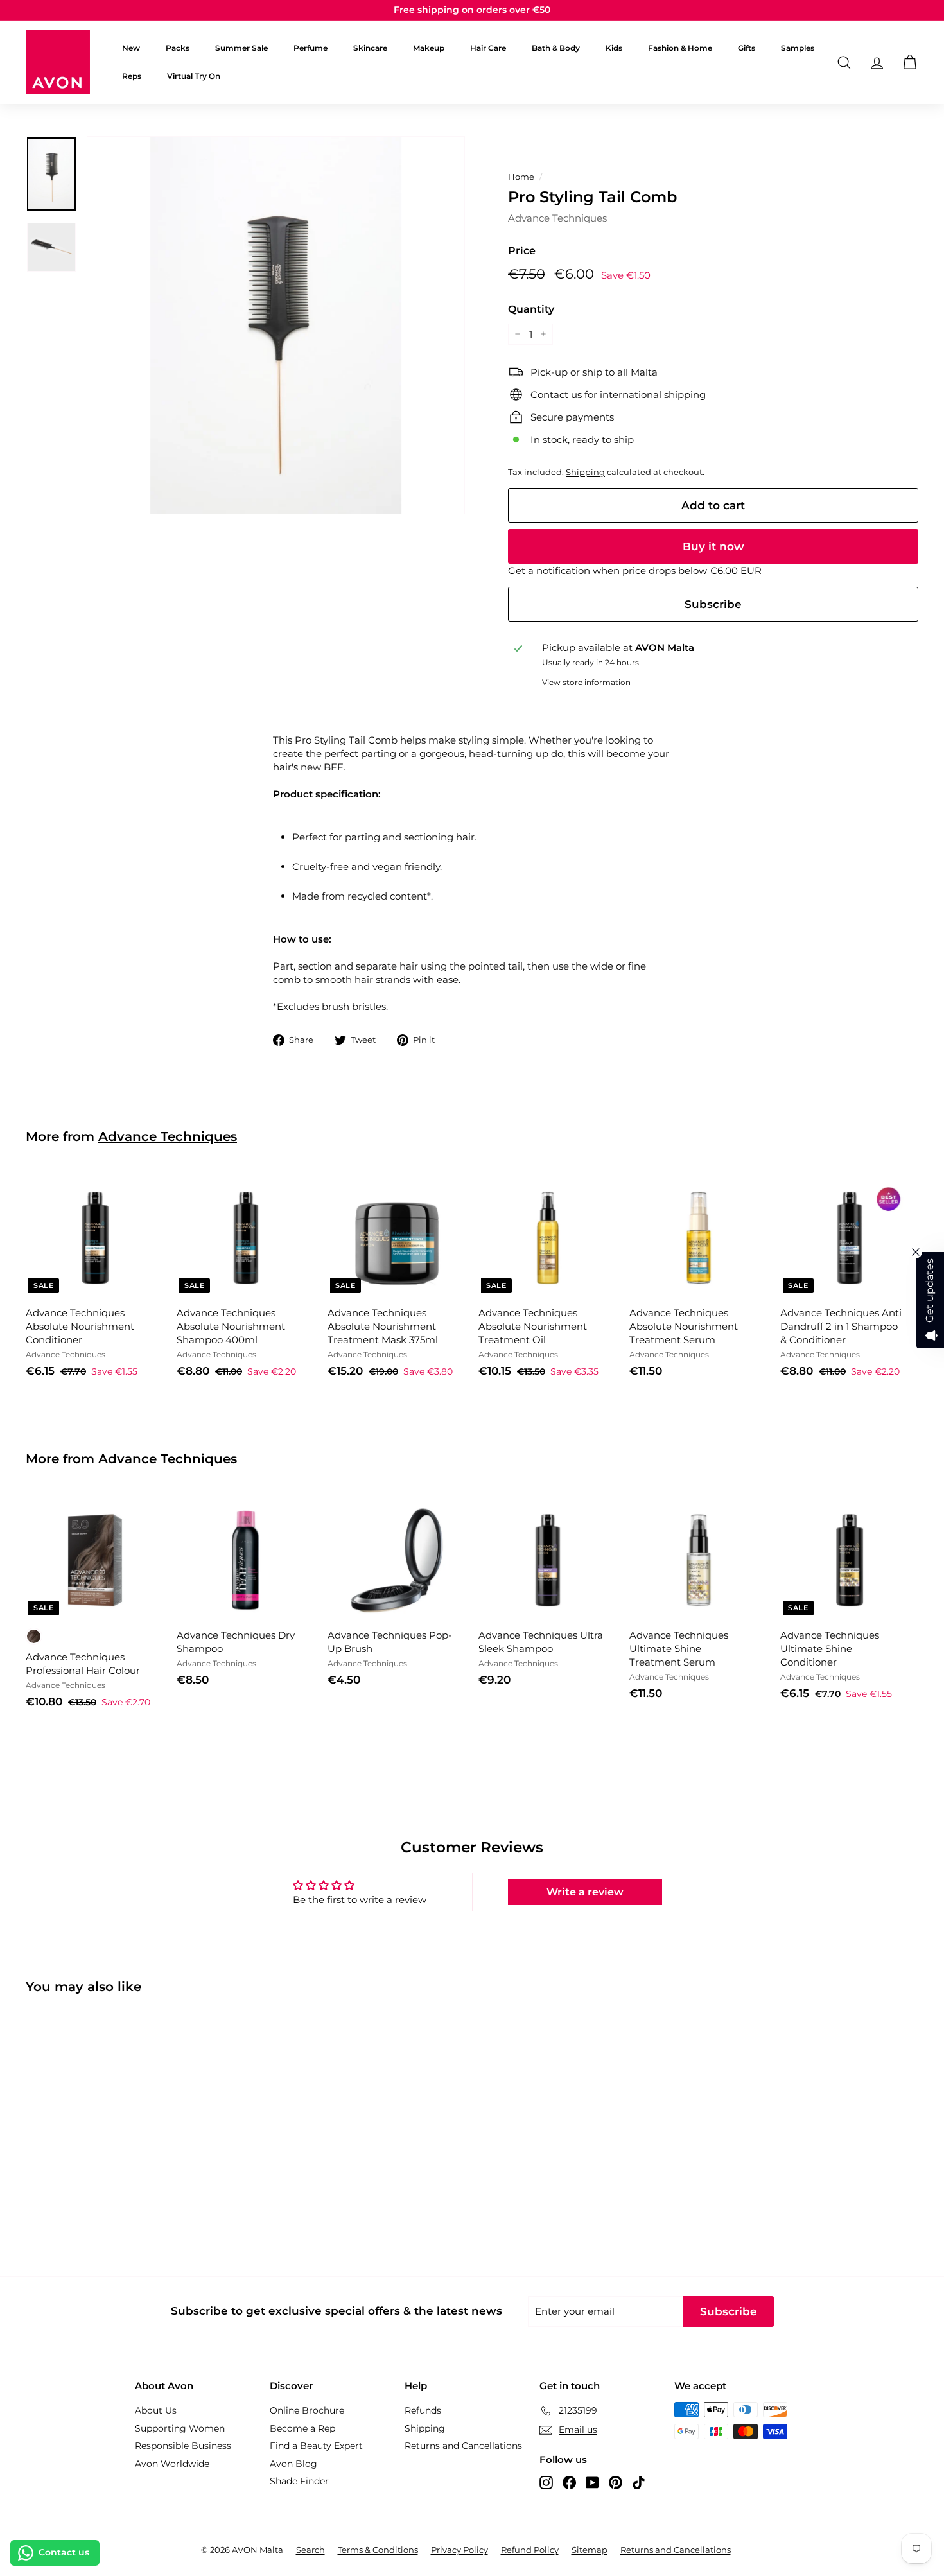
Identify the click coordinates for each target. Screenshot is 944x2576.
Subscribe (713, 604)
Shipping (585, 472)
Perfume (310, 48)
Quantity (531, 309)
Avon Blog (293, 2464)
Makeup (429, 48)
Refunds (423, 2410)
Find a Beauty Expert (316, 2446)
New (131, 48)
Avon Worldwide (172, 2464)
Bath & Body (556, 48)
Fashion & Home (680, 48)
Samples (798, 48)
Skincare (370, 48)
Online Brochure (307, 2410)
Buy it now (713, 546)
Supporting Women (180, 2428)
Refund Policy (530, 2550)
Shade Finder (299, 2481)
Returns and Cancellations (463, 2446)
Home (521, 177)
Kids (614, 48)
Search (310, 2550)
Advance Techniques (557, 218)
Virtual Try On (194, 76)
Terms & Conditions (378, 2550)
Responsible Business (183, 2446)
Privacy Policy (459, 2550)
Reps (132, 76)
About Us (156, 2410)
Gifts (747, 48)
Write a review (585, 1892)
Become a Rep (302, 2428)
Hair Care (488, 48)
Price (522, 251)
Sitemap (590, 2550)
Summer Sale (241, 48)
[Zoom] (276, 325)
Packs (178, 48)
